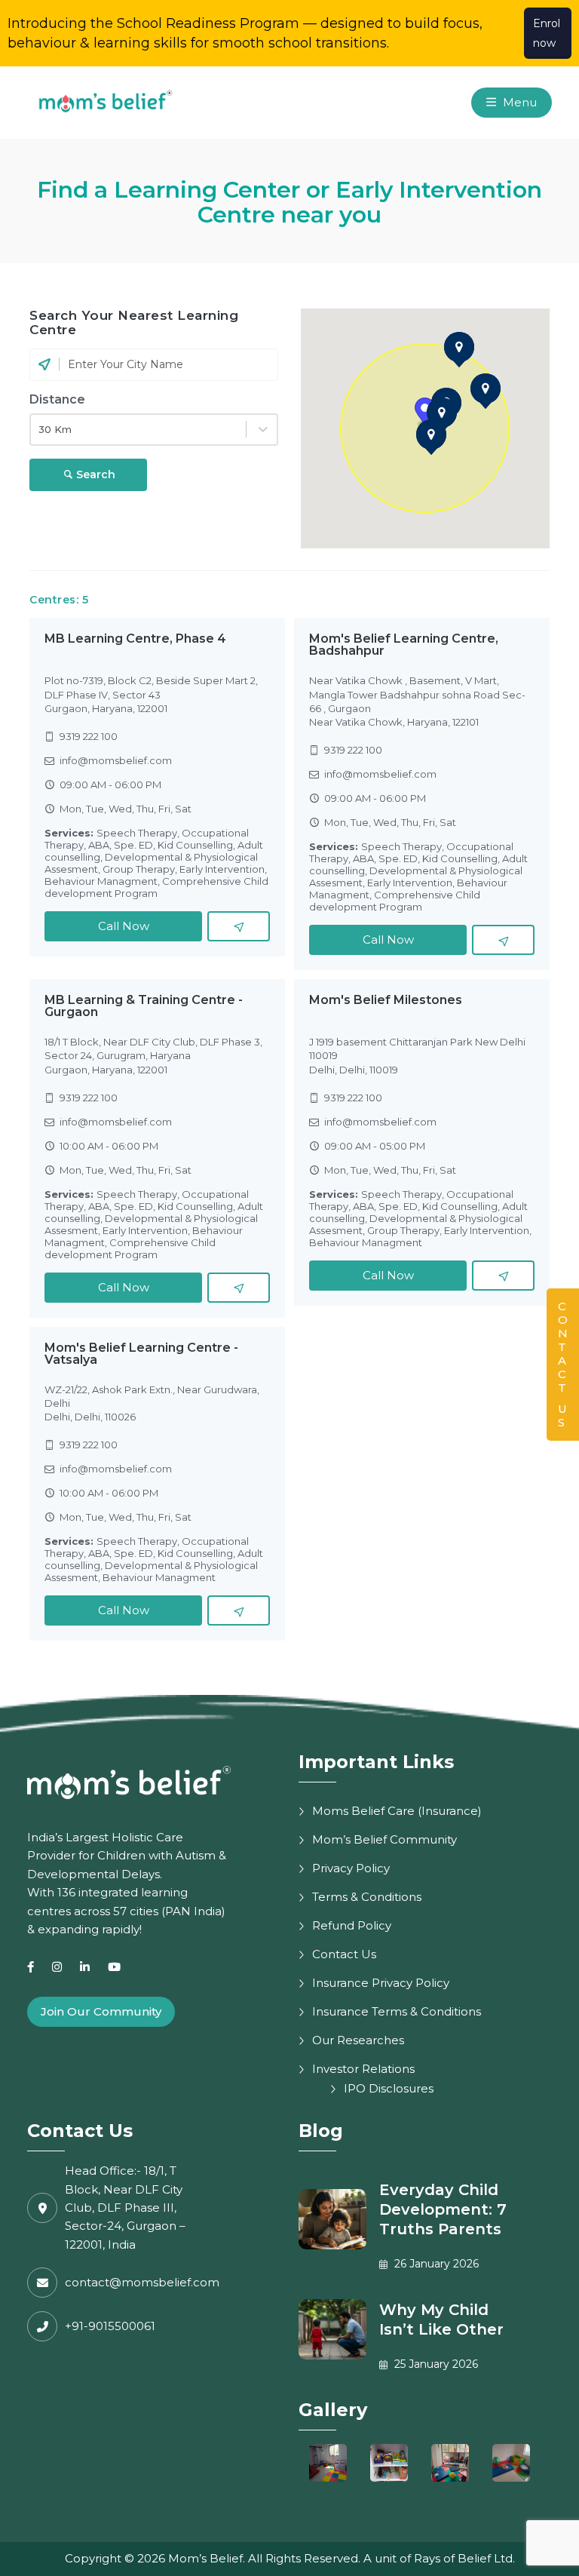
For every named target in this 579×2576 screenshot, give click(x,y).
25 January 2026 (435, 2364)
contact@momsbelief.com (142, 2282)
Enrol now (547, 33)
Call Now (124, 926)
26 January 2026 (435, 2264)
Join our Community (101, 2011)
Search (96, 474)
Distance (57, 400)
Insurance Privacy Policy (381, 1983)
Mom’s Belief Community (384, 1839)
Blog (321, 2131)
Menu (518, 102)
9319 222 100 (89, 736)
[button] (442, 413)
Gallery (333, 2410)
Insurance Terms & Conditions (397, 2011)
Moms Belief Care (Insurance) (397, 1811)
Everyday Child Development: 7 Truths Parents (443, 2209)
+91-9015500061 (110, 2326)
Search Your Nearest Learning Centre (134, 322)
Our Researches (358, 2040)
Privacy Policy (351, 1868)
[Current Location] (44, 364)
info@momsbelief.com (116, 760)
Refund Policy (352, 1925)
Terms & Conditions (367, 1897)
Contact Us (344, 1954)
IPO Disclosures (389, 2088)
